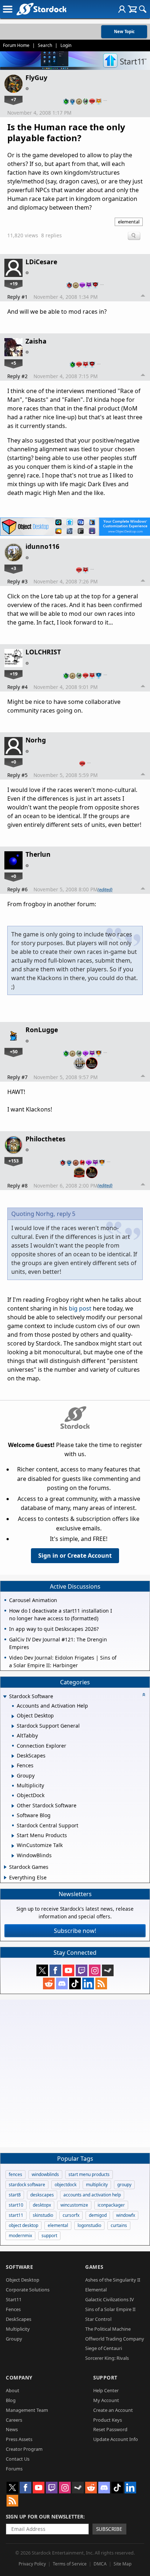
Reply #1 (17, 297)
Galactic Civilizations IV (110, 2299)
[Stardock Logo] (41, 9)
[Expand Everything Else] (5, 1878)
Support (105, 2377)
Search (45, 45)
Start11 (14, 2299)
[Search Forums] (143, 9)
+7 (13, 99)
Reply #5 (17, 775)
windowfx (126, 2215)
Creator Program (24, 2449)
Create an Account (113, 2410)
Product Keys (108, 2420)
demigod (98, 2215)
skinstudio (43, 2215)
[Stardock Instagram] (95, 1970)
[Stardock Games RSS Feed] (101, 1983)
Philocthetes (46, 1139)
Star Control (98, 2319)
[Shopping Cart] (132, 9)
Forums (14, 2469)
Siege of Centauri (104, 2348)
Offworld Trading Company (115, 2339)
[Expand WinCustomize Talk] (13, 1846)
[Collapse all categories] (144, 1695)
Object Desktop (23, 2280)
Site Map (123, 2564)
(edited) (105, 889)
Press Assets (19, 2439)
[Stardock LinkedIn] (88, 1983)
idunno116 (42, 546)
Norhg (36, 740)
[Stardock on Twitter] (42, 1970)
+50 (14, 1051)
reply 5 (66, 1214)
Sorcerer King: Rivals (107, 2358)
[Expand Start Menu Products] (13, 1836)
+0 (13, 762)
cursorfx (71, 2215)
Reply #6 (17, 889)
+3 (13, 568)
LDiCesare (41, 262)
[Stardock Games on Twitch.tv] (82, 1970)
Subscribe (109, 2529)
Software (19, 2267)
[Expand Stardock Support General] (13, 1726)
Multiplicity (18, 2329)
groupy (124, 2185)
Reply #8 (17, 1186)
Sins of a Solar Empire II (110, 2309)
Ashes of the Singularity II (113, 2280)
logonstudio (89, 2225)
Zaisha (36, 341)
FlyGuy (36, 78)
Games (94, 2267)
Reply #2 (17, 376)
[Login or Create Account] (122, 9)
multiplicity (97, 2185)
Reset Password (110, 2429)
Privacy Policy (32, 2564)
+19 (14, 284)
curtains (119, 2225)
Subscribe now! (75, 1931)
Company (19, 2377)
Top (143, 297)
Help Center (106, 2390)
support (49, 2236)
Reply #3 (17, 581)
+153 (13, 1161)
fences (15, 2174)
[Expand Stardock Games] (5, 1867)
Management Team (27, 2410)
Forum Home (16, 45)
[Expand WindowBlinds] (13, 1856)
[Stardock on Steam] (108, 1970)
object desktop (23, 2225)
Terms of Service (70, 2564)
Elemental (96, 2290)
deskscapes (42, 2195)
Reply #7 (17, 1077)
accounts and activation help (92, 2195)
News (12, 2429)
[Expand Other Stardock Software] (13, 1806)
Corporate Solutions (28, 2290)
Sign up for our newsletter (45, 2516)
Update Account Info (116, 2439)
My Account (106, 2400)
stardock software (27, 2185)
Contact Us (18, 2459)
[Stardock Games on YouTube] (68, 1970)
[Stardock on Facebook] (55, 1970)
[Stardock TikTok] (75, 1983)
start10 (16, 2205)
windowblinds (45, 2174)
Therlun (38, 854)
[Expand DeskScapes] (13, 1756)
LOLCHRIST (43, 652)
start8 (15, 2195)
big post (80, 1308)
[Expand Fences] (13, 1766)
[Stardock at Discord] (62, 1983)
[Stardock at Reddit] (49, 1983)
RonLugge (42, 1030)
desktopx (42, 2205)
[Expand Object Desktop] (13, 1716)
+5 (13, 363)
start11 (16, 2215)
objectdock (66, 2185)
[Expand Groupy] (13, 1776)
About (13, 2390)
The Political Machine (108, 2329)
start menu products (89, 2174)
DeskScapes (19, 2319)
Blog (11, 2400)
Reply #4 (17, 687)
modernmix (20, 2236)
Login (66, 45)
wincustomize (74, 2205)
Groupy (14, 2339)
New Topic (124, 31)
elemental (129, 222)
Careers (14, 2420)
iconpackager (111, 2205)
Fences (13, 2309)
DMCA (100, 2564)
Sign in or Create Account (75, 1555)
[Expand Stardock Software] (5, 1697)
